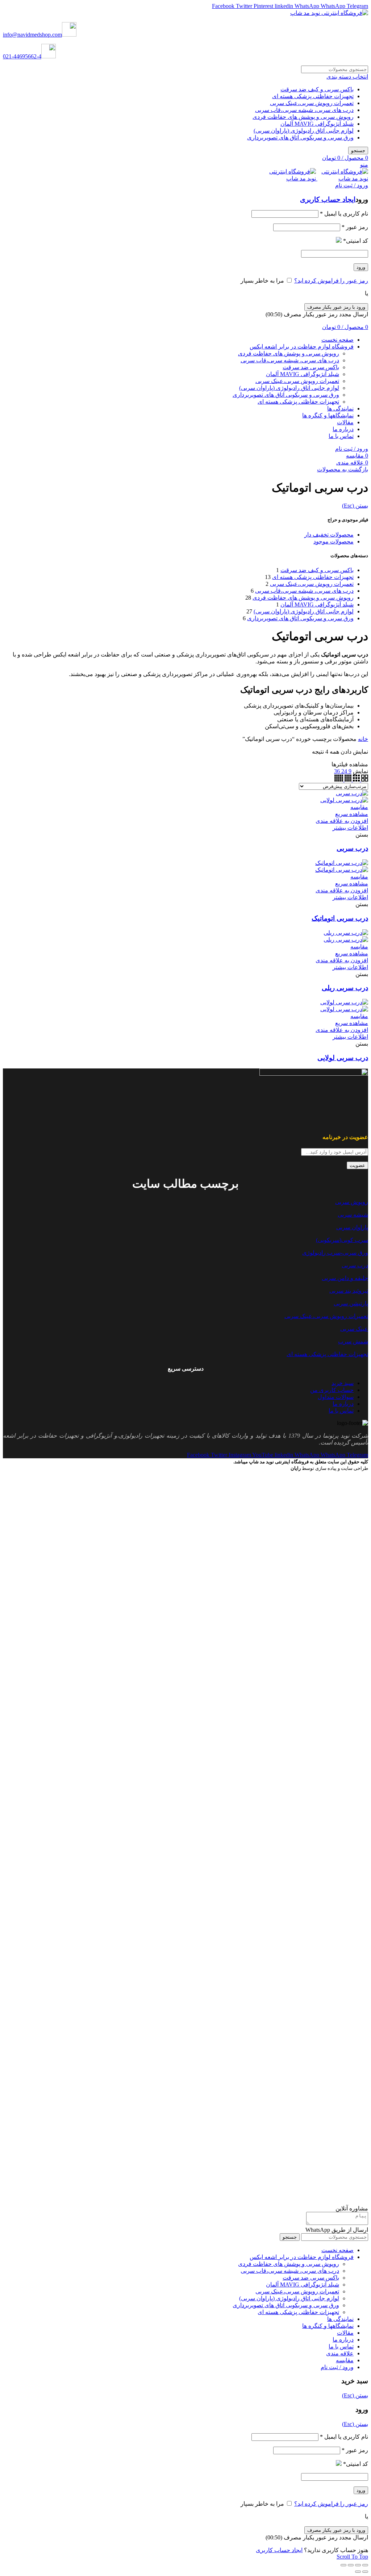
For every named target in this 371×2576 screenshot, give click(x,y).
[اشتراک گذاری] (358, 2565)
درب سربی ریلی (345, 988)
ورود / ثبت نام (337, 2367)
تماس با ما (341, 1411)
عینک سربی (354, 1329)
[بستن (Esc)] (365, 2565)
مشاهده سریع (352, 814)
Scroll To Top (352, 2557)
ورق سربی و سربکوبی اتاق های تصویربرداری (300, 137)
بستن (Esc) (355, 506)
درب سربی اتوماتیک (340, 918)
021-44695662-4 (22, 56)
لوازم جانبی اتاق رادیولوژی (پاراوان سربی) (304, 131)
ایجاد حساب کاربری (328, 199)
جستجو (358, 151)
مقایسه (359, 807)
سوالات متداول (336, 1397)
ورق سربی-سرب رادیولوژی (335, 1253)
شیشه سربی (353, 1215)
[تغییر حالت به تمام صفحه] (351, 2565)
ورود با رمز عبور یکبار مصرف (336, 307)
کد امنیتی (356, 241)
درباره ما (343, 1404)
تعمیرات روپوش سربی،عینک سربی (312, 103)
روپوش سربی (352, 1202)
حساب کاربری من (332, 1390)
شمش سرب (353, 1341)
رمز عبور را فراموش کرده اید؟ (331, 281)
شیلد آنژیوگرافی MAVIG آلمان (317, 124)
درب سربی (352, 848)
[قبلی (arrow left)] (365, 2572)
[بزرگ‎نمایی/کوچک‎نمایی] (343, 2565)
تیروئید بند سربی (349, 1291)
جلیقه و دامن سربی (345, 1278)
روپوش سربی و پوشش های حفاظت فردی (303, 117)
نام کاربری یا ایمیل (344, 214)
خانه (363, 739)
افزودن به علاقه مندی (342, 821)
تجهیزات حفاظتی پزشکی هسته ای (313, 96)
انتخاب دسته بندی (347, 77)
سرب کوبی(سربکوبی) (342, 1240)
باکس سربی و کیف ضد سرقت (317, 89)
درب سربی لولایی (343, 1058)
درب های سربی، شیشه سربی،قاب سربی (304, 110)
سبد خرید (343, 1383)
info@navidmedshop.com (32, 35)
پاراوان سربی (352, 1227)
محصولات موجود (334, 541)
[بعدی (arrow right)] (358, 2572)
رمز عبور (355, 227)
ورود (361, 267)
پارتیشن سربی (351, 1303)
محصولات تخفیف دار (329, 535)
